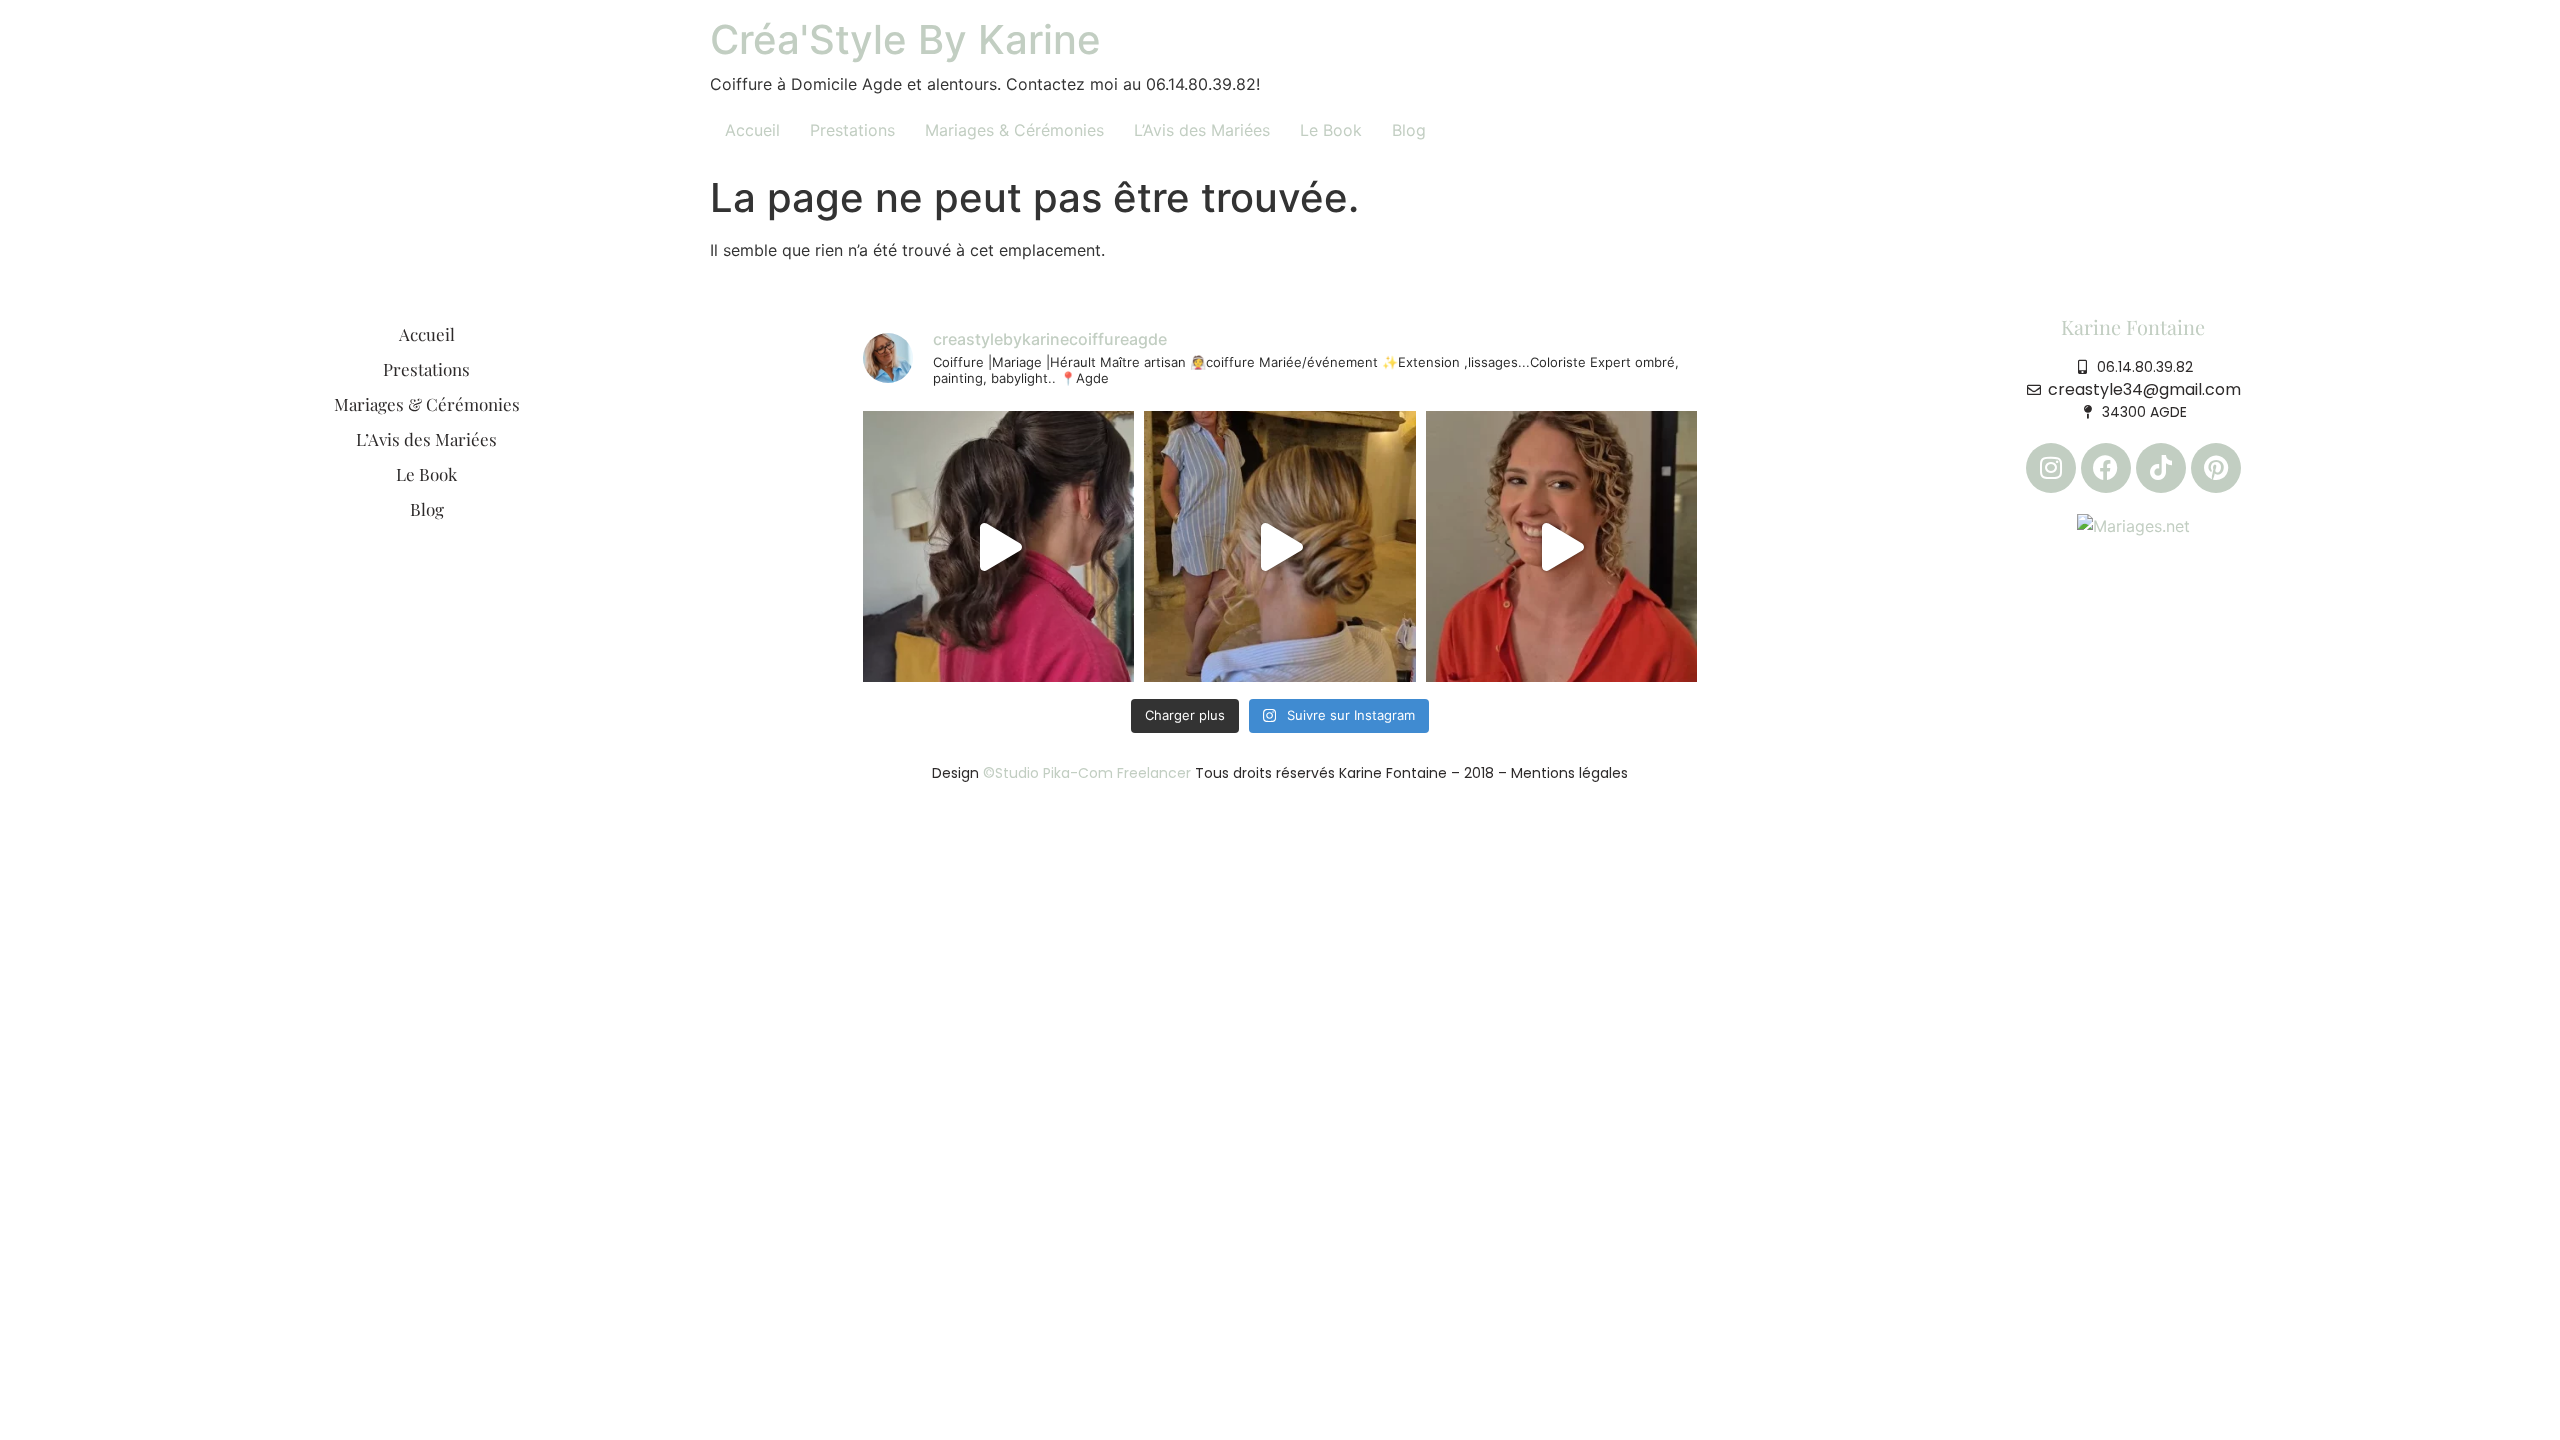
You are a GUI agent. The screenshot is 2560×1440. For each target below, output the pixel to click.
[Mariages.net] (2133, 525)
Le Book (1331, 130)
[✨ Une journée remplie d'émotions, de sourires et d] (1279, 546)
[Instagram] (2051, 468)
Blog (1409, 130)
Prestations (852, 130)
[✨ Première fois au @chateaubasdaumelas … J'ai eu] (998, 546)
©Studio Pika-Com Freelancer (1085, 773)
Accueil (752, 130)
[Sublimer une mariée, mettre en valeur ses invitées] (1561, 546)
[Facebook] (2106, 468)
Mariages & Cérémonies (1014, 130)
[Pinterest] (2216, 468)
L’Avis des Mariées (1202, 130)
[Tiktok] (2161, 468)
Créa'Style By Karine (905, 39)
